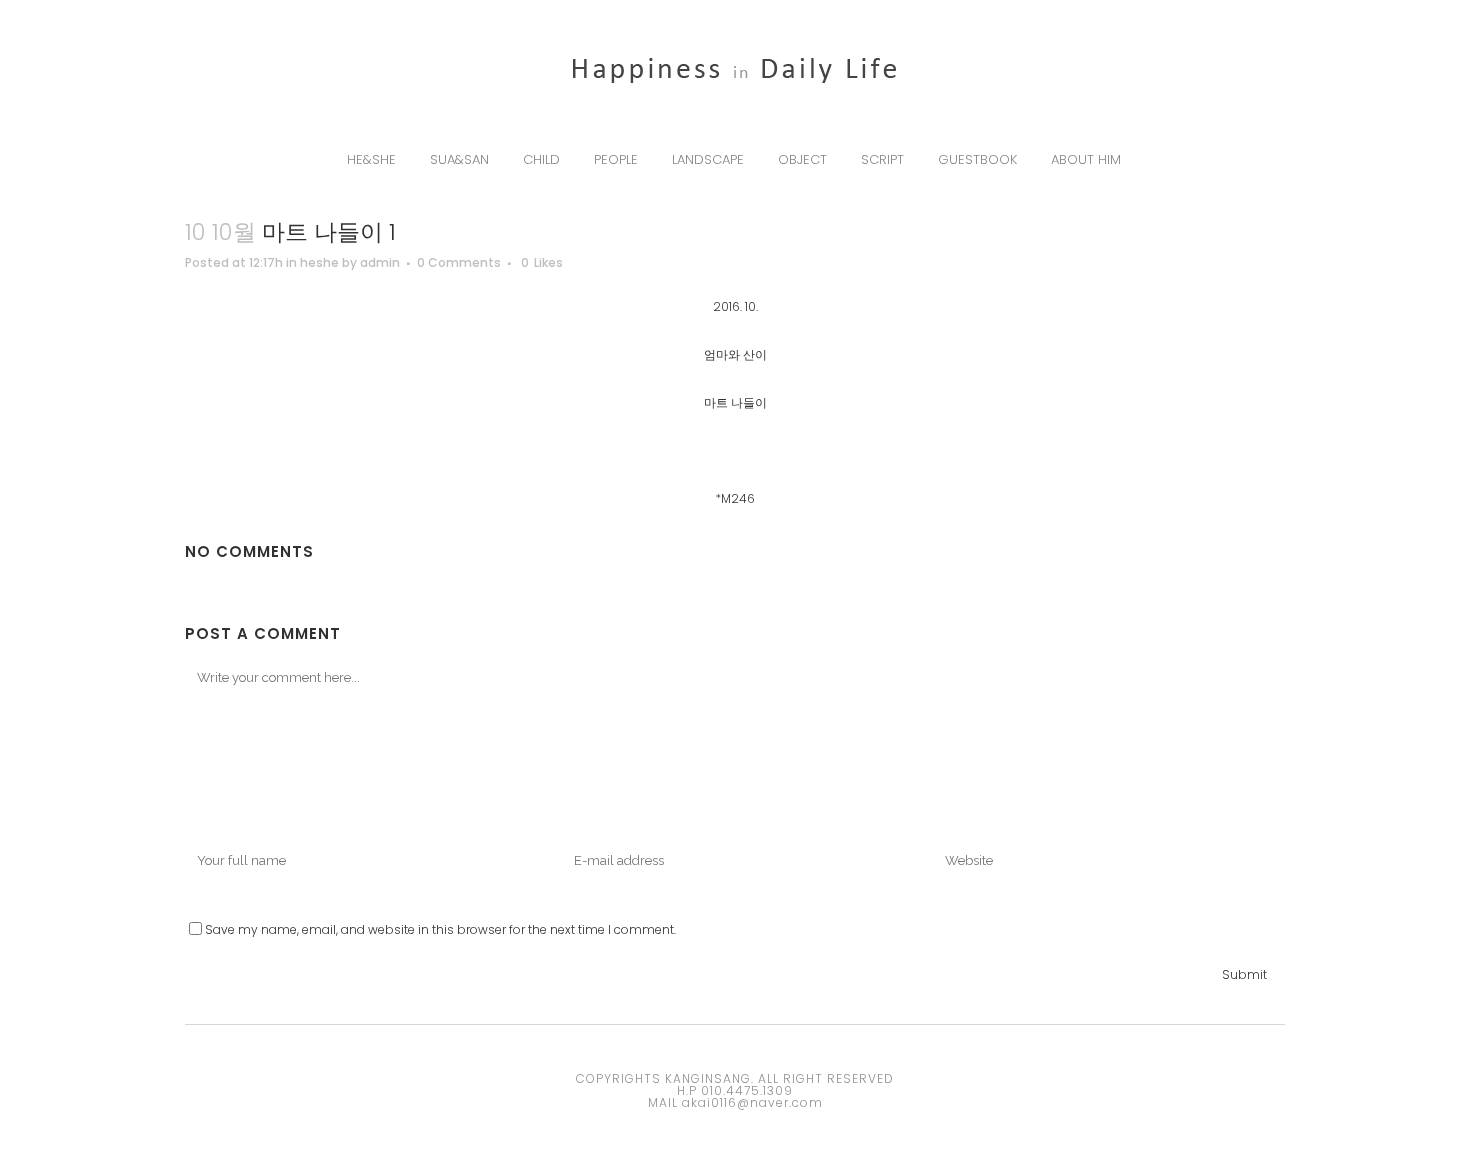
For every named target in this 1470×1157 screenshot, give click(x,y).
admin (380, 262)
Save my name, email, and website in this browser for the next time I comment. (440, 929)
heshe (319, 262)
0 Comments (459, 262)
